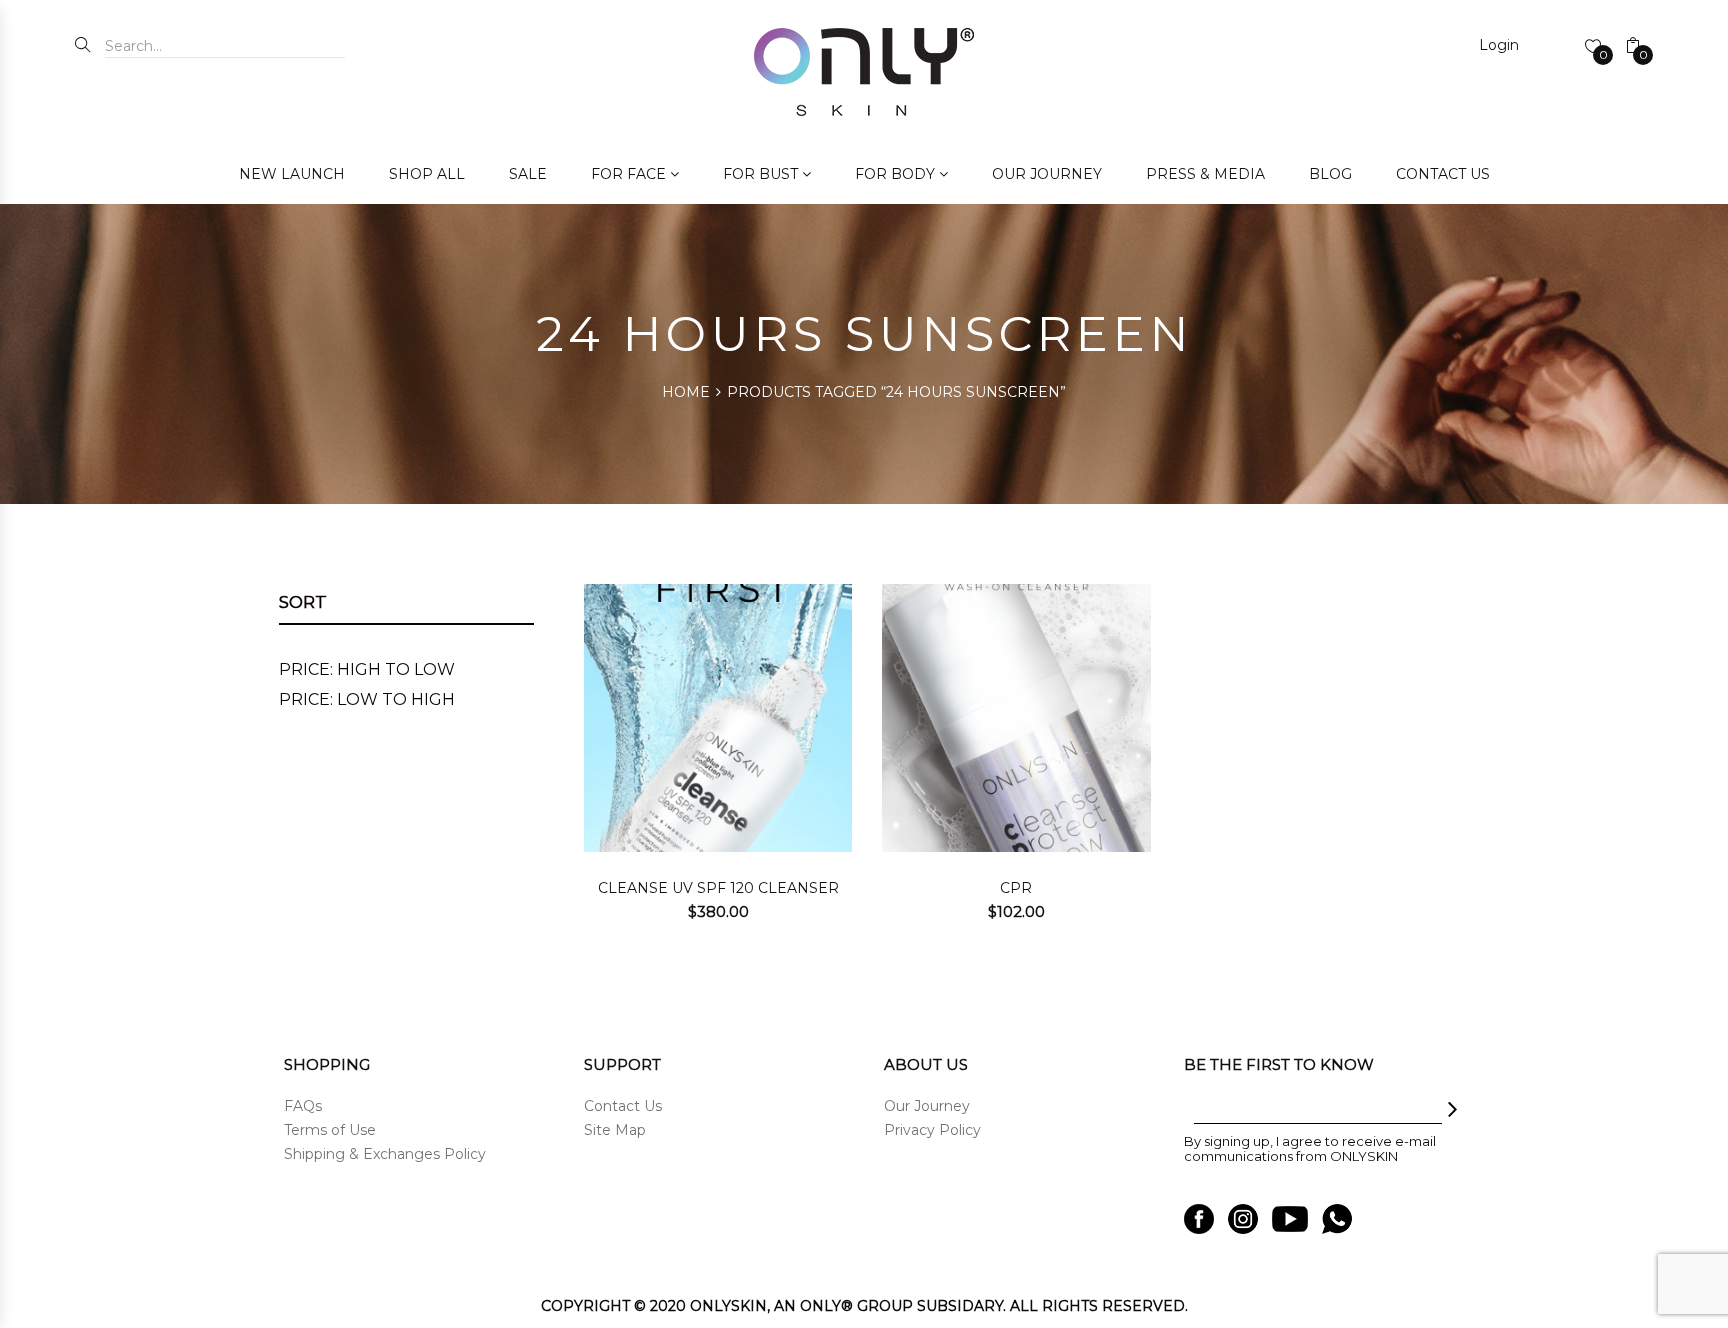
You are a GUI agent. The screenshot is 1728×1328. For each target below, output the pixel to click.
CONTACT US (1443, 174)
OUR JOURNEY (1047, 174)
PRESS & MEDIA (1205, 174)
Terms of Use (330, 1130)
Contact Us (623, 1106)
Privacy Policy (932, 1130)
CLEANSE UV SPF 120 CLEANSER (718, 888)
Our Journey (927, 1106)
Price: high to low (367, 669)
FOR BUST (760, 174)
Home (686, 392)
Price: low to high (367, 699)
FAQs (303, 1106)
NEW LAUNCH (292, 174)
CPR (1016, 888)
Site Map (615, 1130)
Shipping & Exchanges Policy (385, 1154)
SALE (528, 174)
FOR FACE (628, 174)
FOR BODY (895, 174)
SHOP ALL (427, 174)
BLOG (1330, 174)
